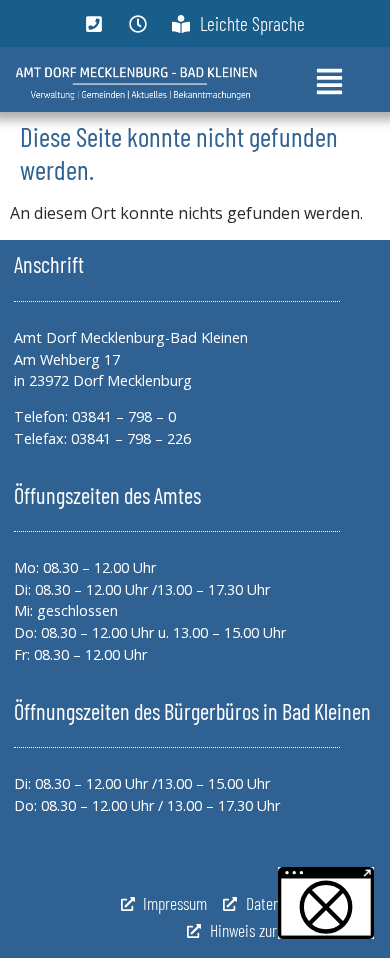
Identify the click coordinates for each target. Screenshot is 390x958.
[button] (326, 903)
